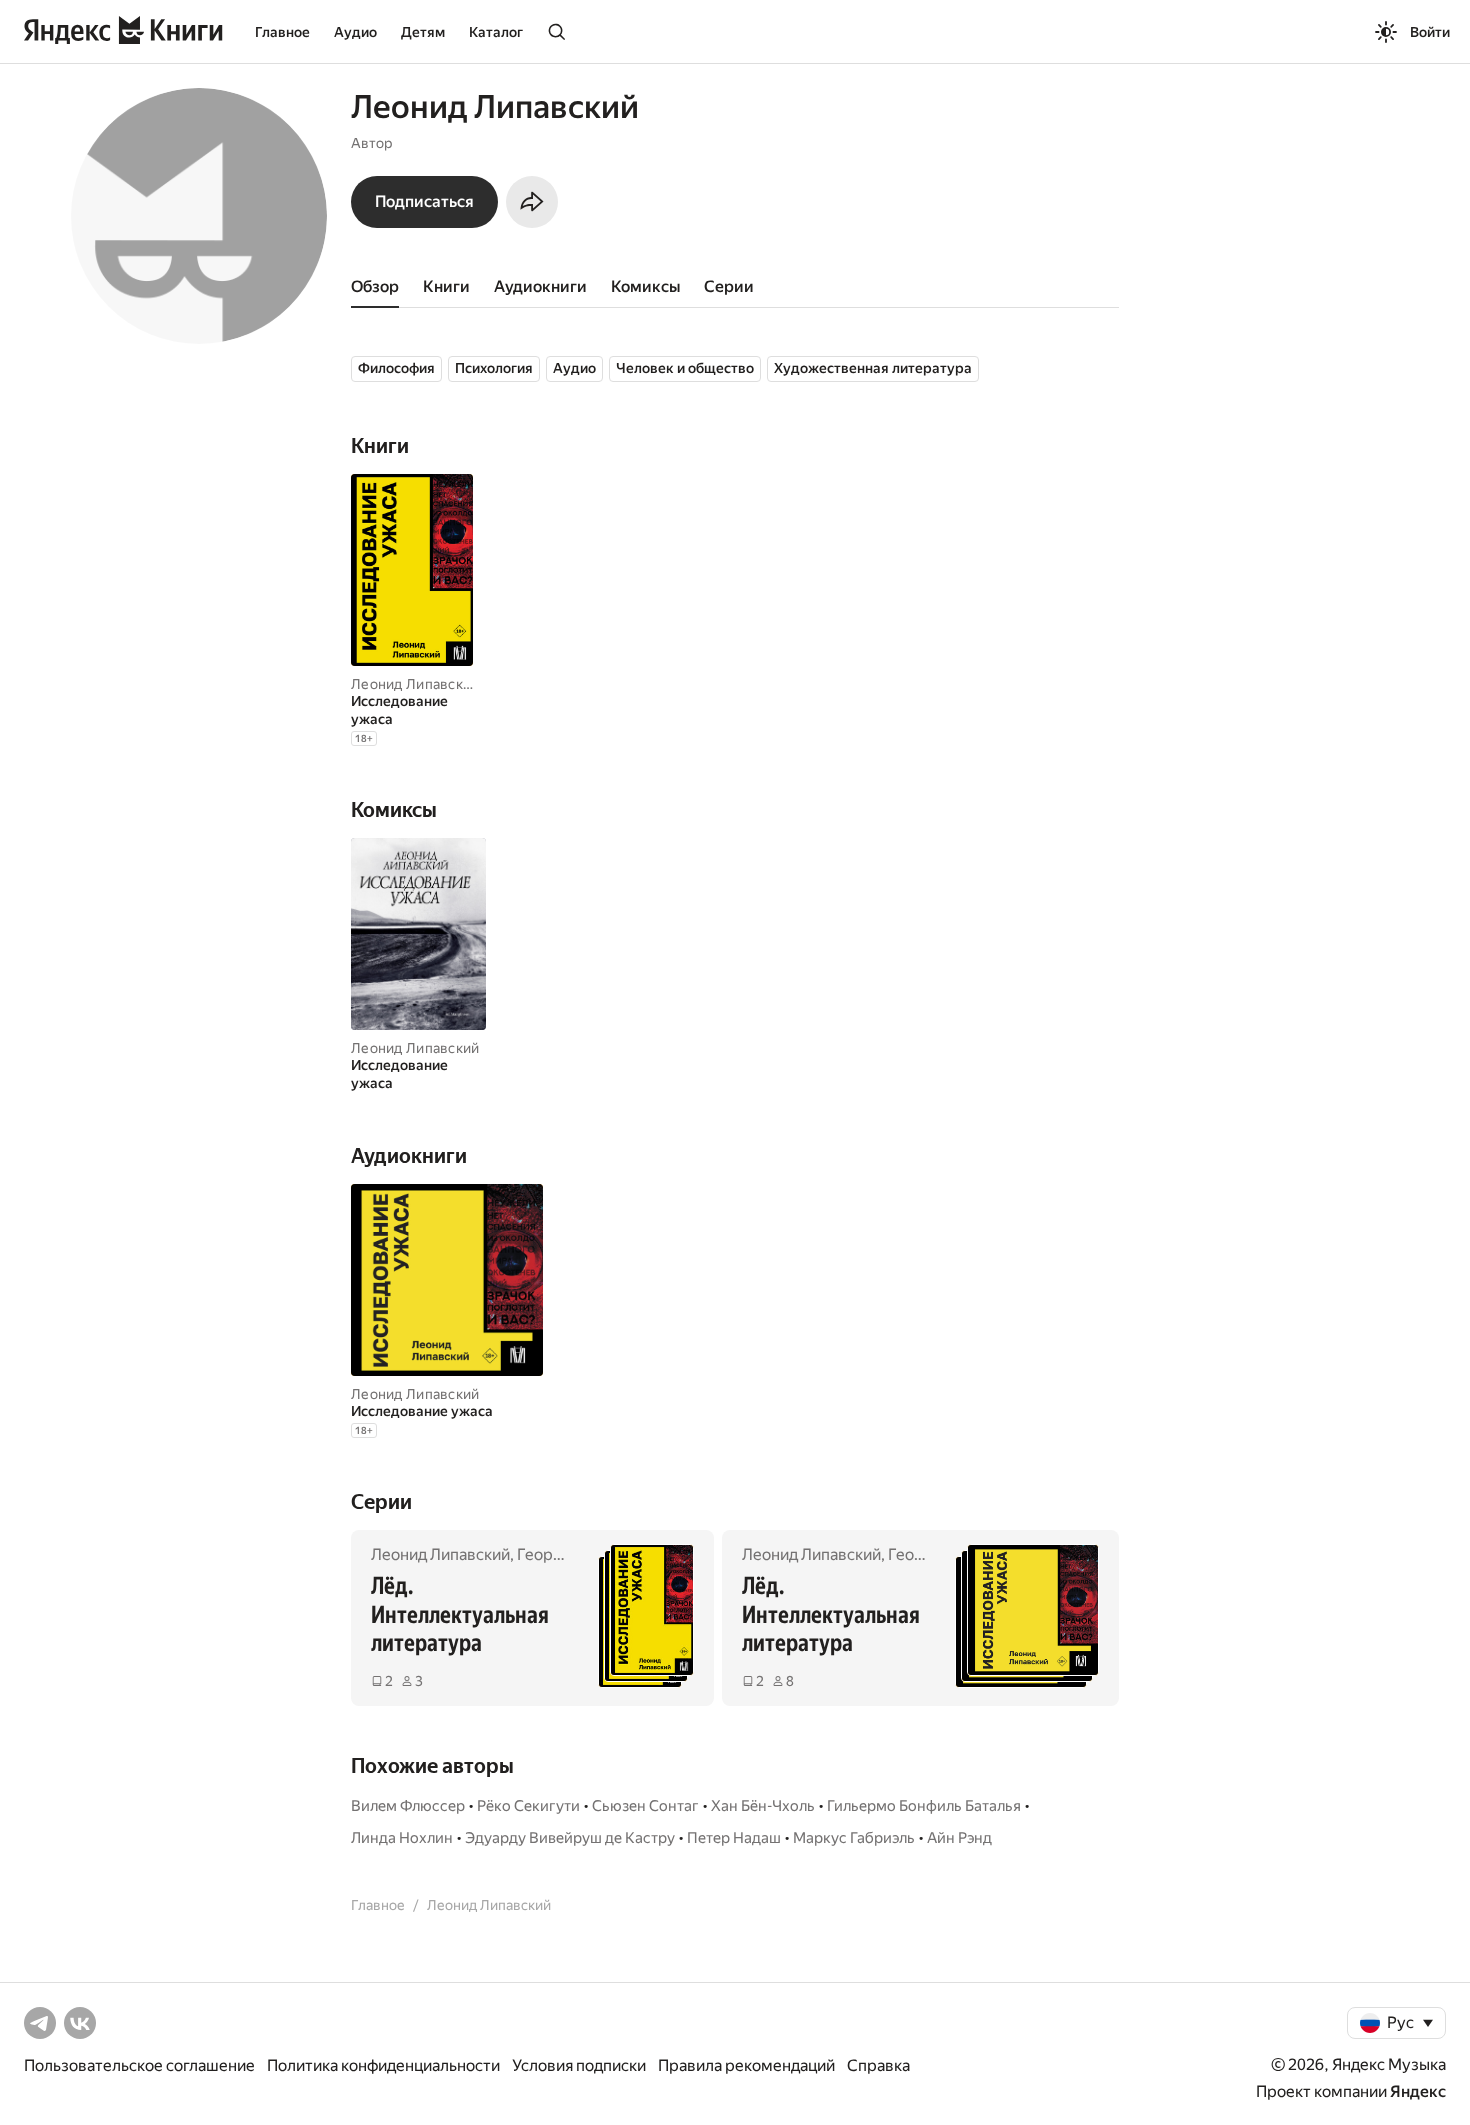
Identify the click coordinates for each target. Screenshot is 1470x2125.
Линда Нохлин (402, 1838)
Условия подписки (579, 2065)
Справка (878, 2065)
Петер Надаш (734, 1838)
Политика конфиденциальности (383, 2065)
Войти (1430, 32)
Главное (282, 32)
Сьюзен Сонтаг (645, 1806)
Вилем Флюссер (408, 1806)
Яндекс (1418, 2091)
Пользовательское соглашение (139, 2065)
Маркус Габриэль (854, 1838)
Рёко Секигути (528, 1806)
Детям (423, 32)
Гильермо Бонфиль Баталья (924, 1806)
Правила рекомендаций (746, 2065)
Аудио (355, 32)
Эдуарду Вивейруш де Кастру (570, 1838)
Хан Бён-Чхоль (763, 1806)
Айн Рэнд (959, 1838)
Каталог (496, 32)
